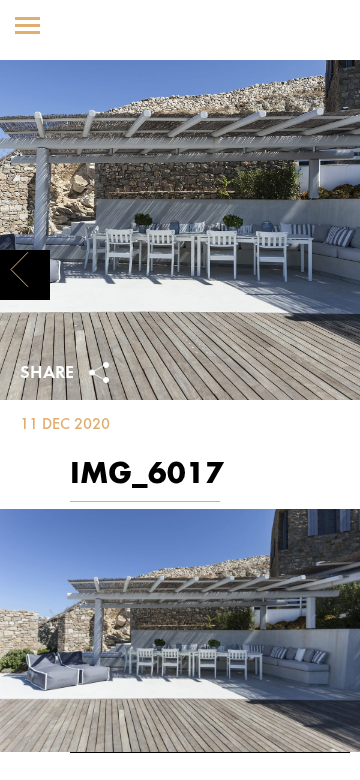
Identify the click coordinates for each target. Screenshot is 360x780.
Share (49, 374)
